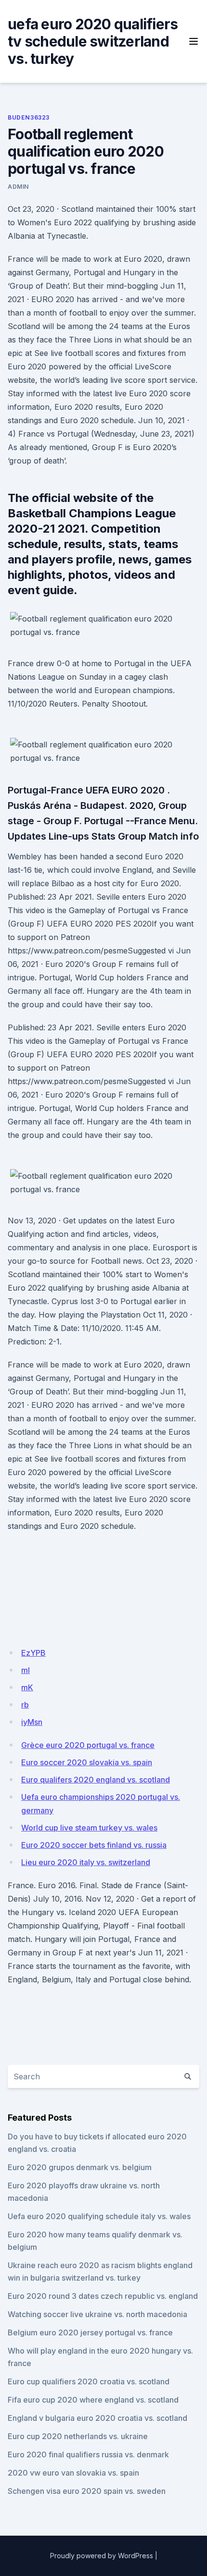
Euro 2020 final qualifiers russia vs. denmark (88, 2454)
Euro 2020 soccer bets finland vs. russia (94, 1845)
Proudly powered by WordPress (102, 2556)
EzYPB (33, 1653)
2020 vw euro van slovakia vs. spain (73, 2473)
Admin (18, 187)
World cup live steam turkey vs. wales (89, 1828)
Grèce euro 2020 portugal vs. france (88, 1745)
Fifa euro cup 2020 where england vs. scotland (93, 2400)
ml (26, 1670)
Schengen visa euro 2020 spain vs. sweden (87, 2491)
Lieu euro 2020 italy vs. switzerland (86, 1862)
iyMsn (32, 1722)
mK (27, 1687)
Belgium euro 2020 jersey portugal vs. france (90, 2332)
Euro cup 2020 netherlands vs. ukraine (78, 2436)
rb (25, 1705)
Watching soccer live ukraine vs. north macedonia (97, 2314)
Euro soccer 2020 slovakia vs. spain (87, 1762)
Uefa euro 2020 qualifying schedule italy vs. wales (99, 2216)
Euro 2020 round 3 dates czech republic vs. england (103, 2296)
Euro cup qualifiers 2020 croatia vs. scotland (89, 2381)
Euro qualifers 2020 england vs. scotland (96, 1780)
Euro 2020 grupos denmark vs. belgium (80, 2167)
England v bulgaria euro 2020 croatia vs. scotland (97, 2418)
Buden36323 (29, 117)
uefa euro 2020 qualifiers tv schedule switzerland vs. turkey (93, 41)
